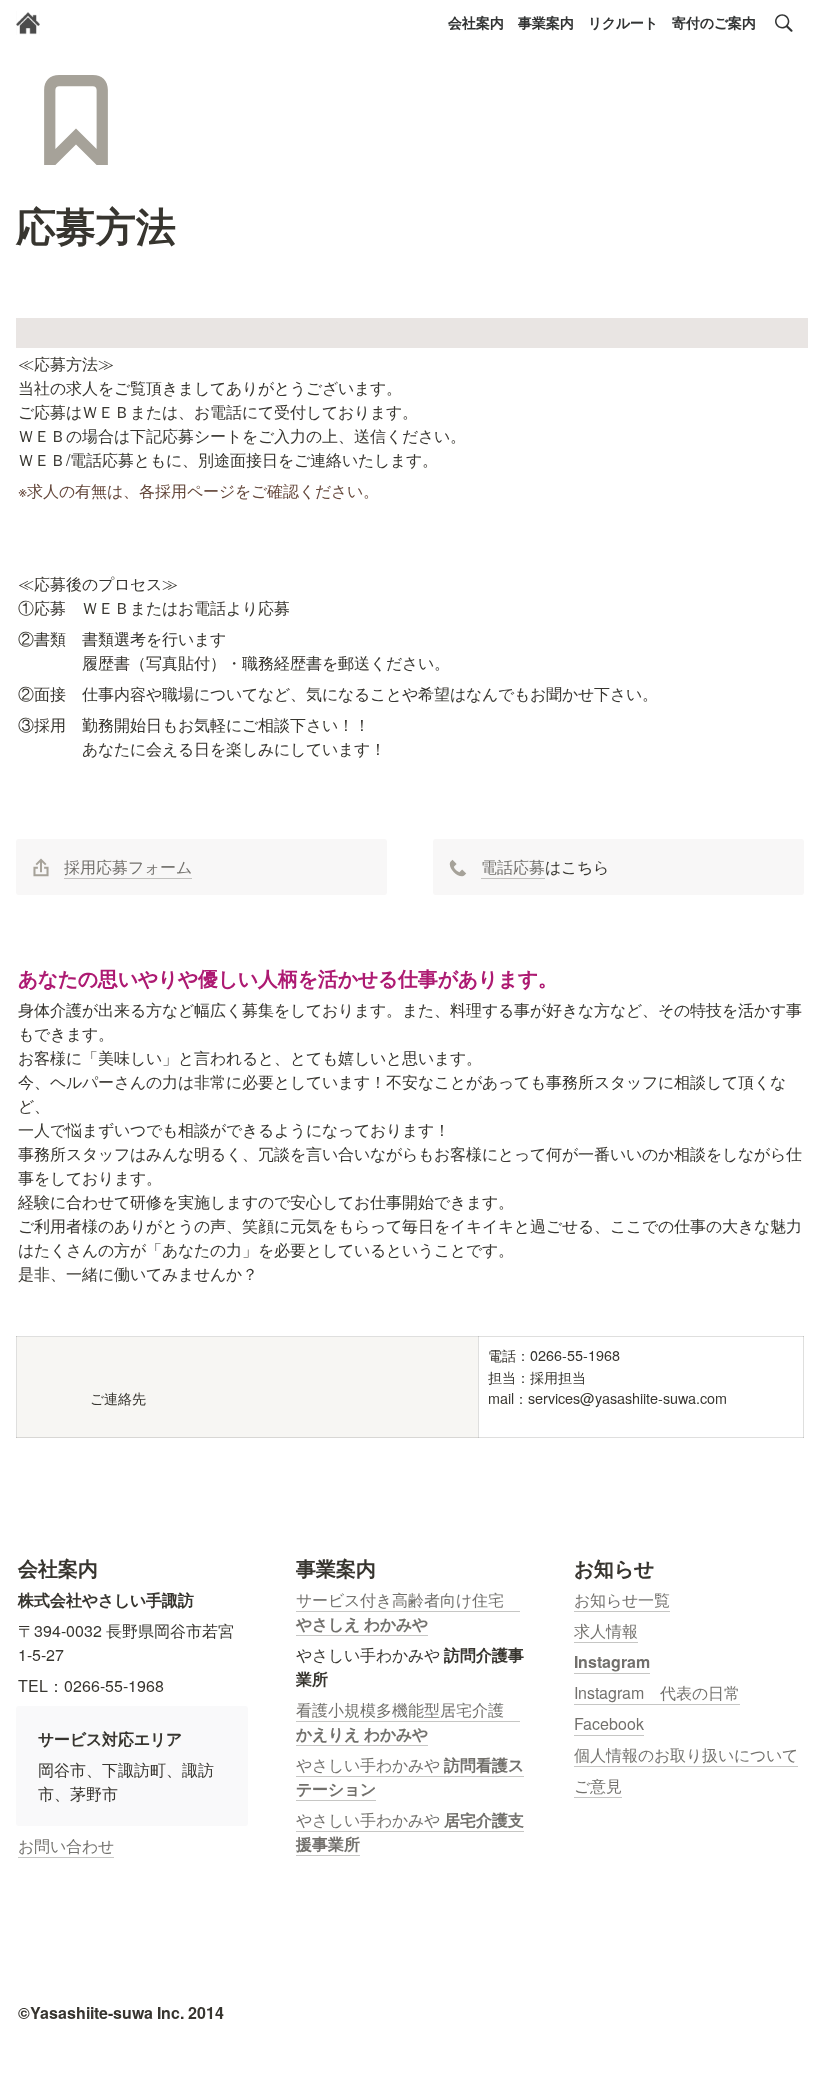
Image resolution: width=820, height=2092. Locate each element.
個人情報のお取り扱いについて (686, 1754)
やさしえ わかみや (362, 1623)
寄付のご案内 (714, 22)
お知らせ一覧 (622, 1599)
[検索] (784, 23)
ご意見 (598, 1785)
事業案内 (546, 22)
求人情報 (606, 1630)
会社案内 (476, 22)
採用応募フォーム (128, 866)
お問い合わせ (66, 1845)
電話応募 (513, 866)
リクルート (623, 22)
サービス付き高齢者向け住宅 (408, 1599)
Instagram (612, 1661)
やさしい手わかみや (370, 1764)
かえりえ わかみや (362, 1733)
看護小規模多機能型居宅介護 (408, 1709)
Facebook (609, 1723)
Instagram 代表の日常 (657, 1692)
